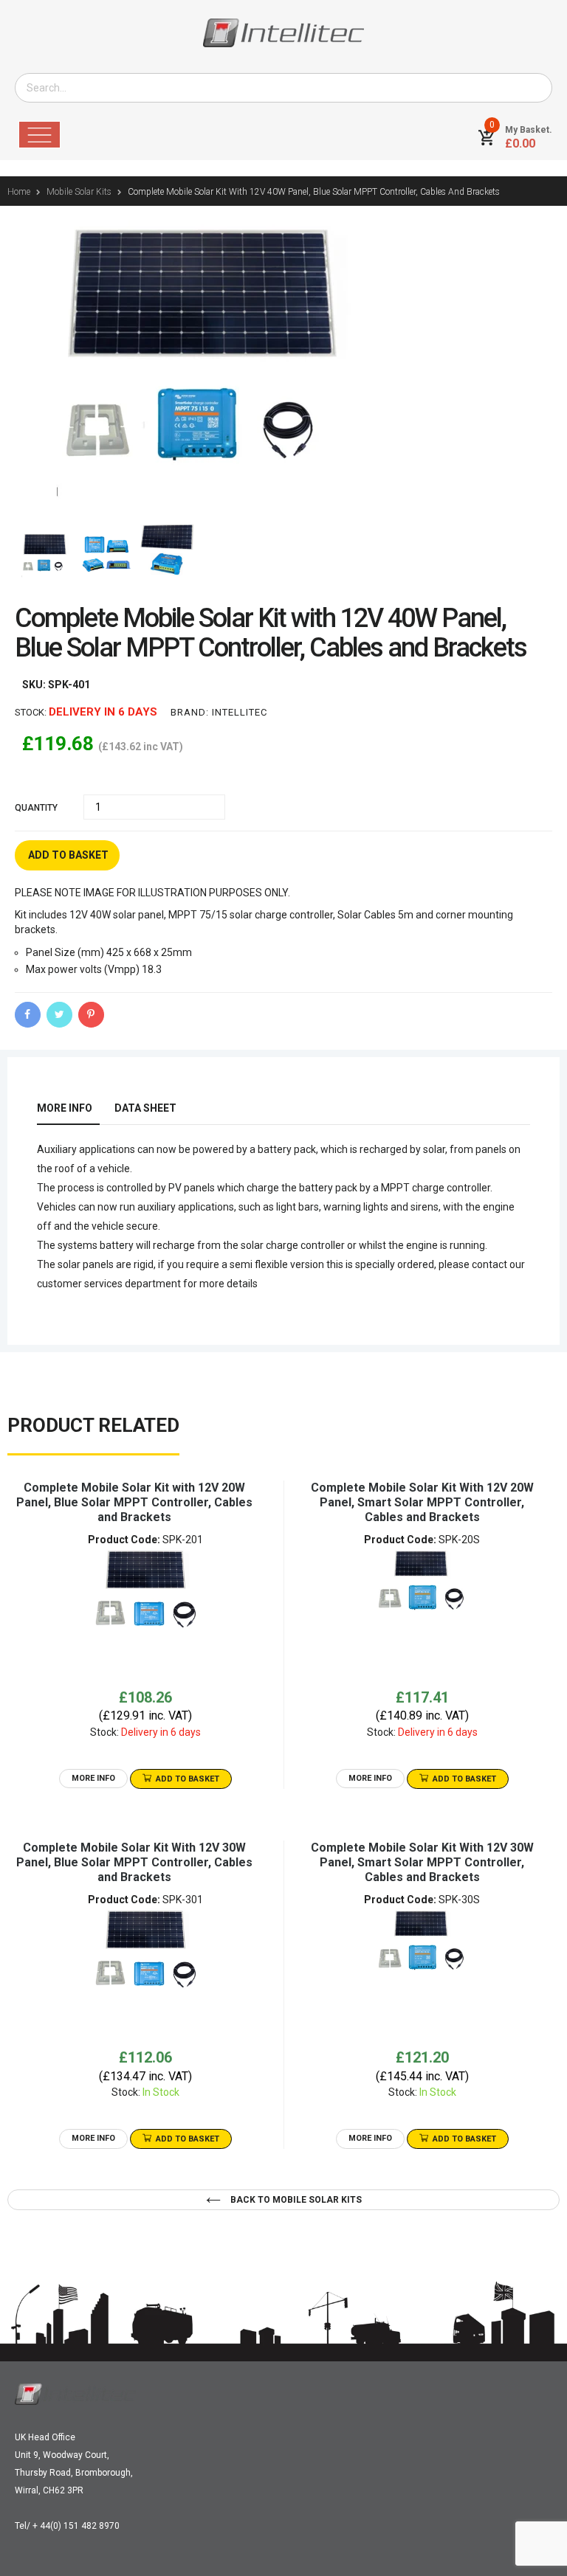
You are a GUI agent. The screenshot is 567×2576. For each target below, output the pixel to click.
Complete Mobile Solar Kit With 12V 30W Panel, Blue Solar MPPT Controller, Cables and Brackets (134, 1862)
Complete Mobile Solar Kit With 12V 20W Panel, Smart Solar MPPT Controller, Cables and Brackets (422, 1502)
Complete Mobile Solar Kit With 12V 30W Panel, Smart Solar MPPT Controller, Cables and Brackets (422, 1862)
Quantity (36, 808)
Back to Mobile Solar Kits (295, 2200)
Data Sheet (145, 1108)
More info (65, 1108)
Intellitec (240, 712)
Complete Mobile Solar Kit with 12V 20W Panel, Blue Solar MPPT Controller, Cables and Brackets (134, 1502)
